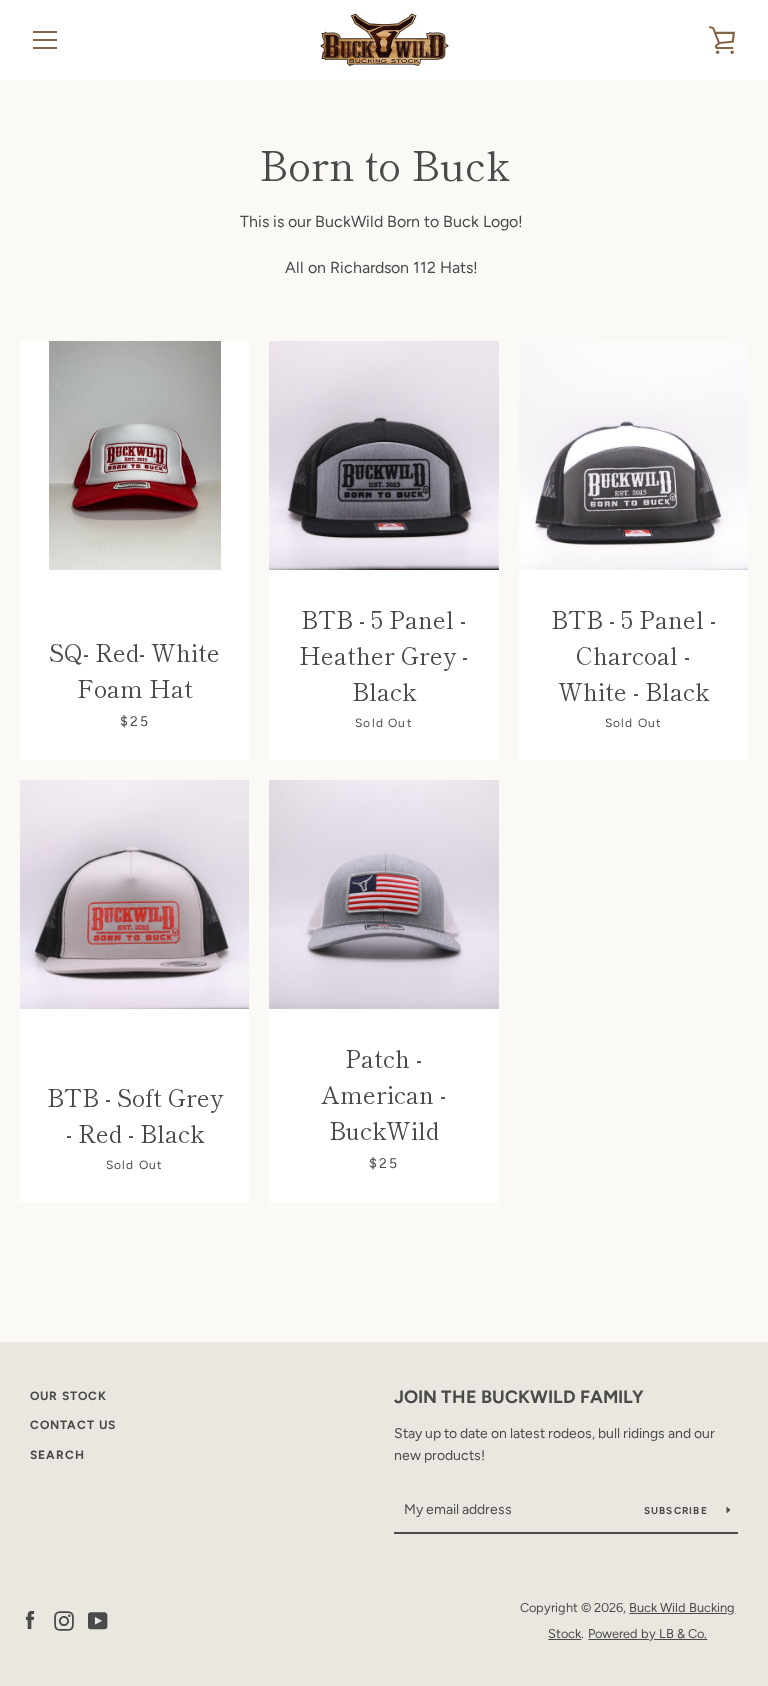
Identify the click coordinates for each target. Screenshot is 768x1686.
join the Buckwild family (519, 1397)
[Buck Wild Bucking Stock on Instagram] (64, 1619)
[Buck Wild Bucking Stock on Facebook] (30, 1619)
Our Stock (68, 1396)
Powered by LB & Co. (647, 1633)
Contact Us (73, 1425)
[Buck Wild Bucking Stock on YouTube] (98, 1619)
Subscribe (678, 1510)
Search (57, 1455)
